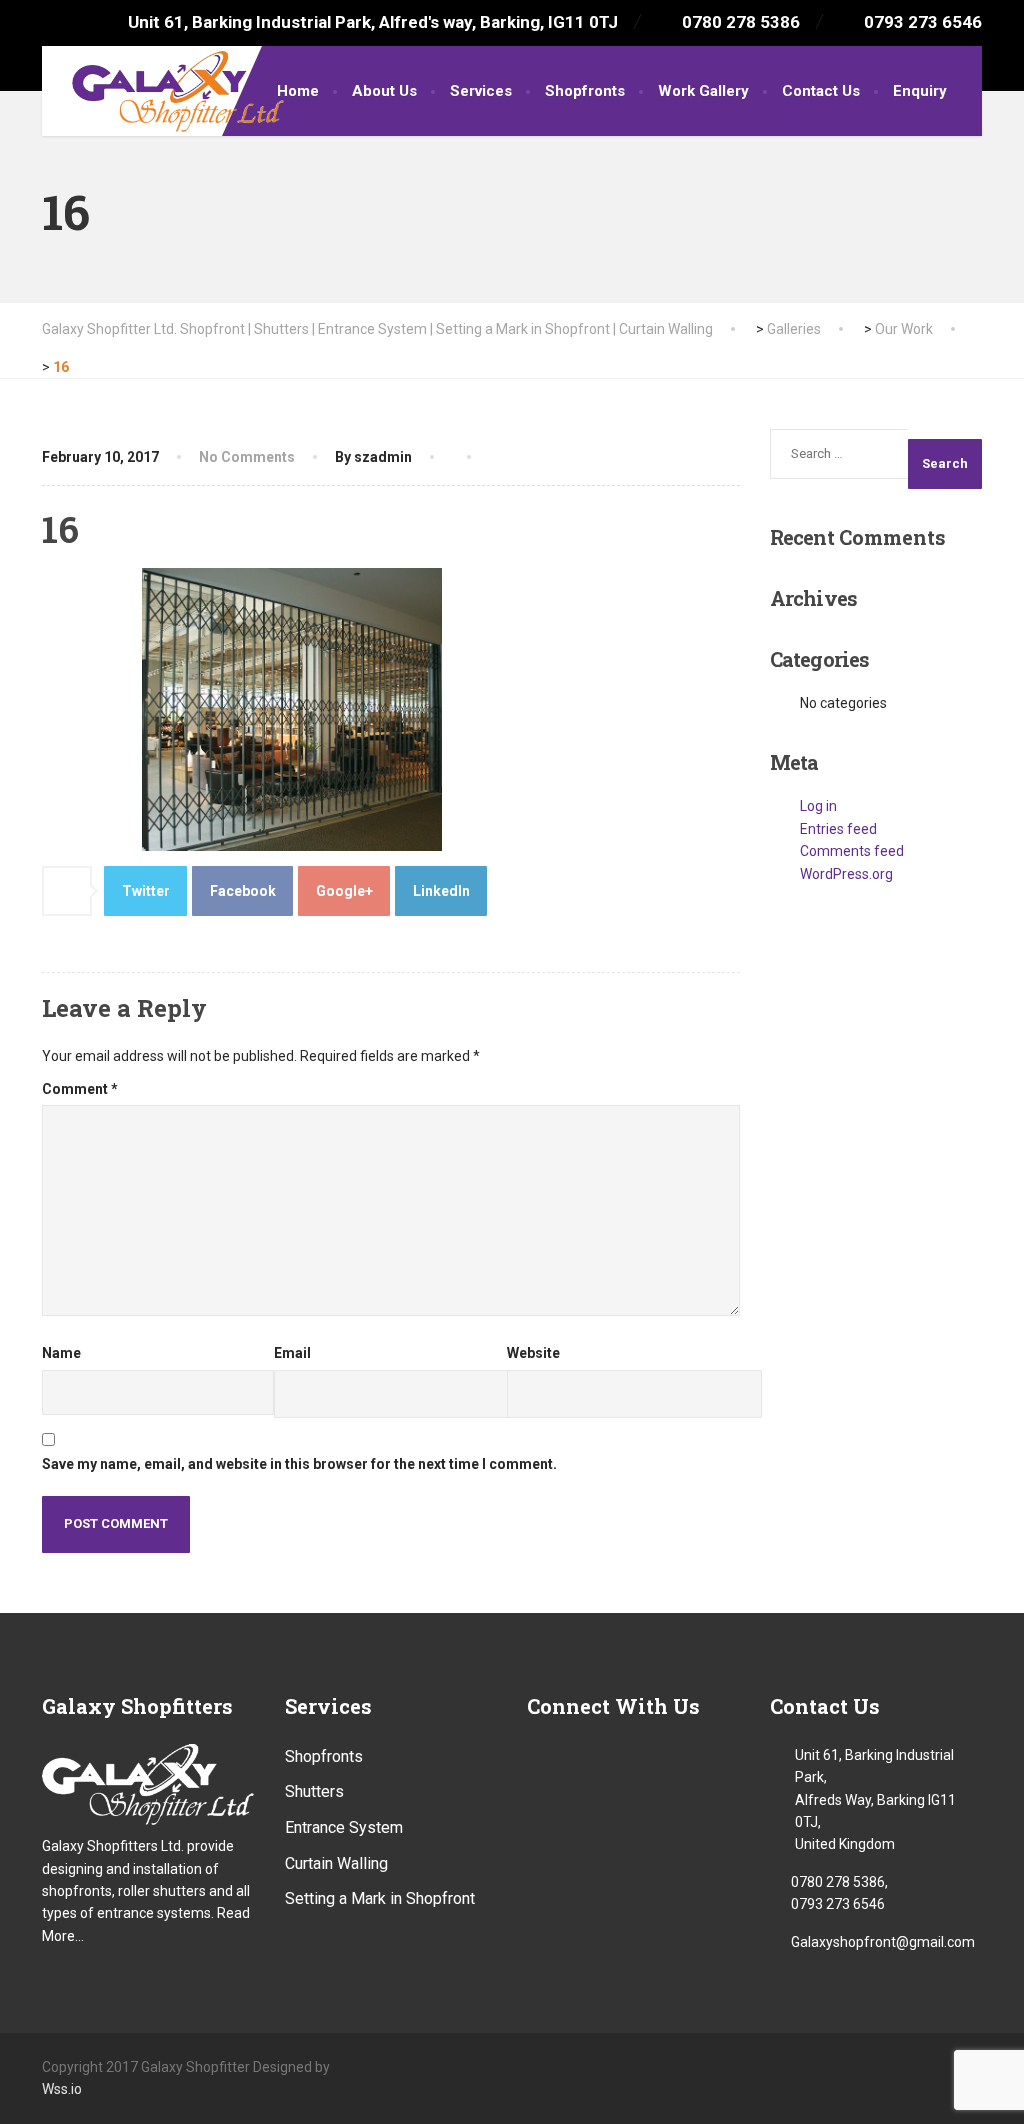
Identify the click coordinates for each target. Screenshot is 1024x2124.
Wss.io (62, 2089)
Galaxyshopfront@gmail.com (883, 1942)
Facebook (243, 891)
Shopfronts (585, 91)
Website (533, 1353)
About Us (384, 91)
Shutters (314, 1791)
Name (61, 1353)
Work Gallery (703, 91)
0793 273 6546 (838, 1904)
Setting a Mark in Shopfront (380, 1898)
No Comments (247, 457)
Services (481, 91)
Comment (80, 1089)
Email (292, 1353)
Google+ (344, 891)
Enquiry (920, 91)
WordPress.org (846, 874)
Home (298, 91)
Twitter (146, 891)
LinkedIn (441, 891)
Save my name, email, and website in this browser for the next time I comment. (299, 1464)
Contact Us (821, 91)
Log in (818, 806)
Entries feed (838, 829)
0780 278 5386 (838, 1882)
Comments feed (852, 851)
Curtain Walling (336, 1863)
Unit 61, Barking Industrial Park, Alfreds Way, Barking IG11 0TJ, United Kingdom (875, 1800)
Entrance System (344, 1827)
